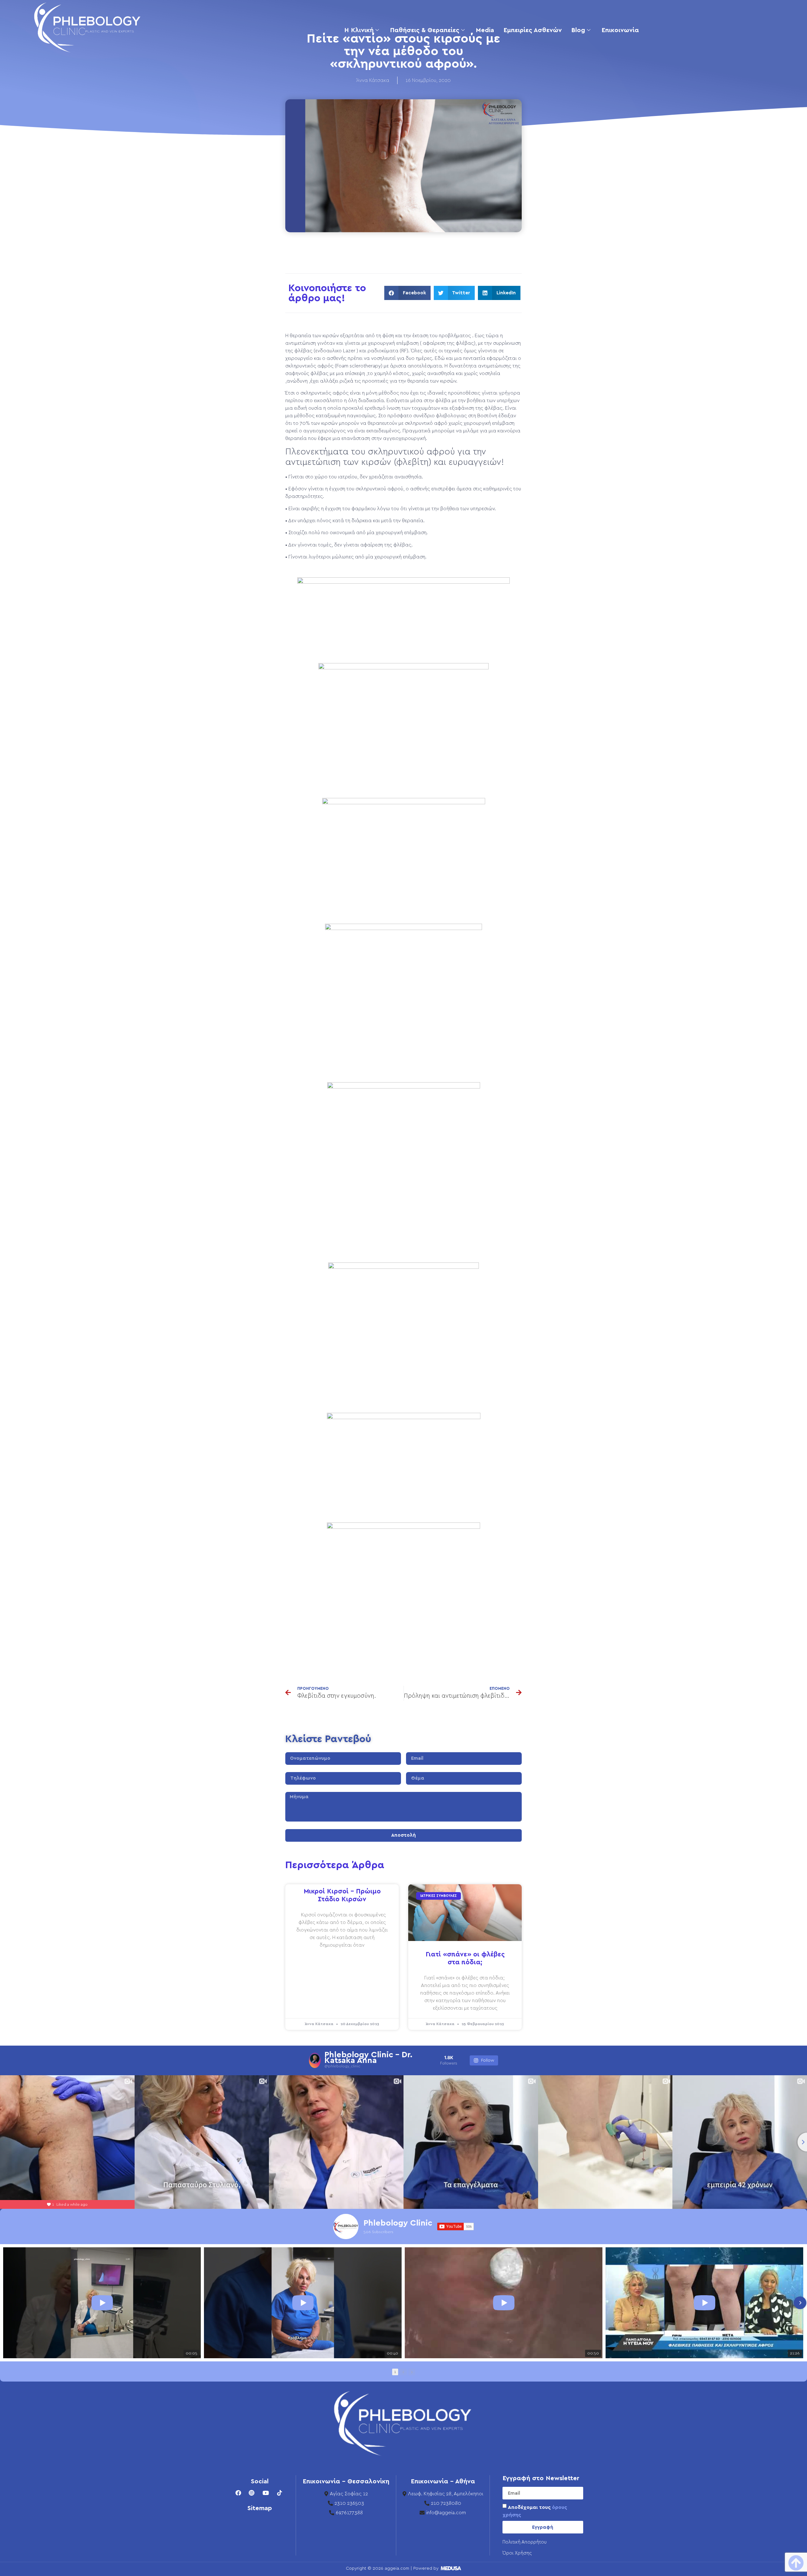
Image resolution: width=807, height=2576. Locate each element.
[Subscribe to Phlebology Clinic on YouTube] (456, 2227)
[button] (407, 293)
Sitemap (260, 2508)
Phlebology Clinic (398, 2223)
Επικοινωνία (620, 30)
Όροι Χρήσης (517, 2553)
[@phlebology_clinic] (315, 2060)
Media (485, 30)
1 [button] (395, 2372)
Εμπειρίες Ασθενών (533, 30)
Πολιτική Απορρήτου (525, 2542)
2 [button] (403, 2372)
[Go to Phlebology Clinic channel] (346, 2227)
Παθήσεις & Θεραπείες (425, 30)
